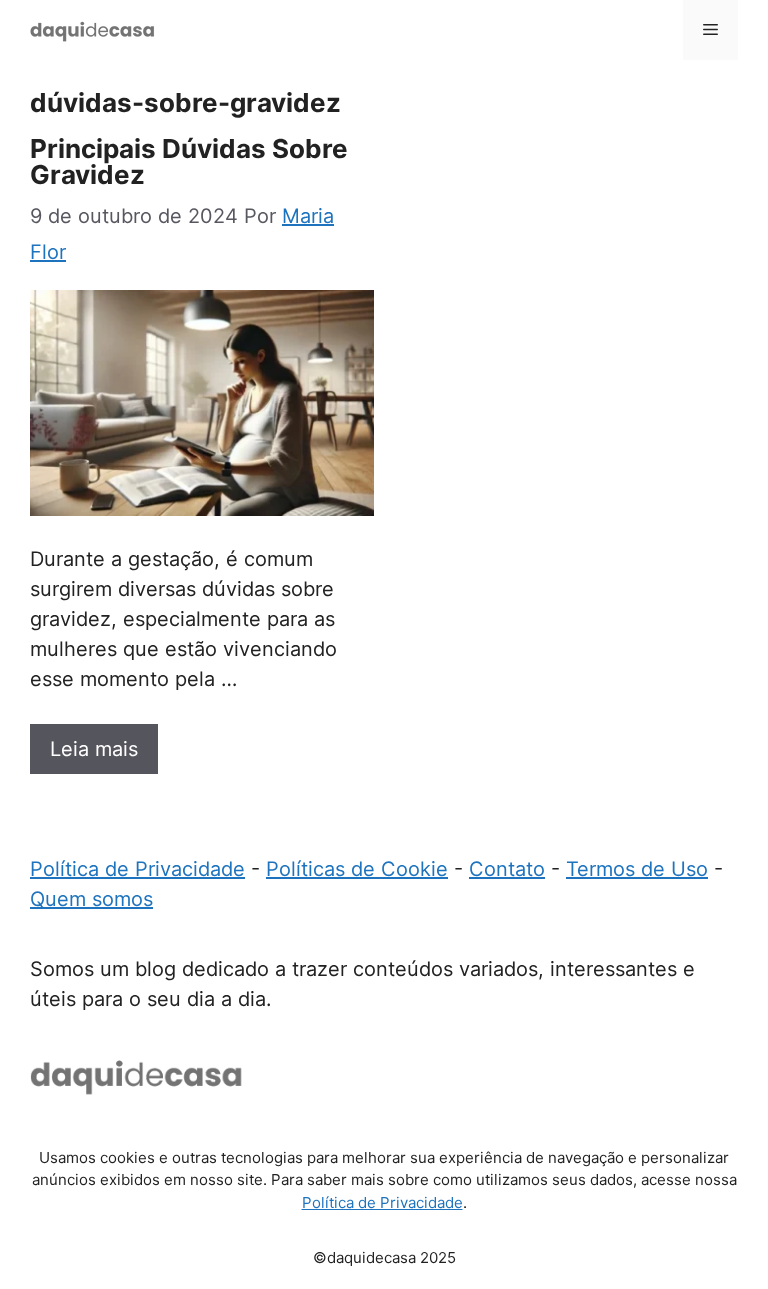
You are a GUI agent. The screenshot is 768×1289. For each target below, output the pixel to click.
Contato (507, 869)
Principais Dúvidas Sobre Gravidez (189, 161)
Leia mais (94, 749)
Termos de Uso (637, 869)
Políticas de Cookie (357, 869)
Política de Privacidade (137, 869)
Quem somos (91, 899)
